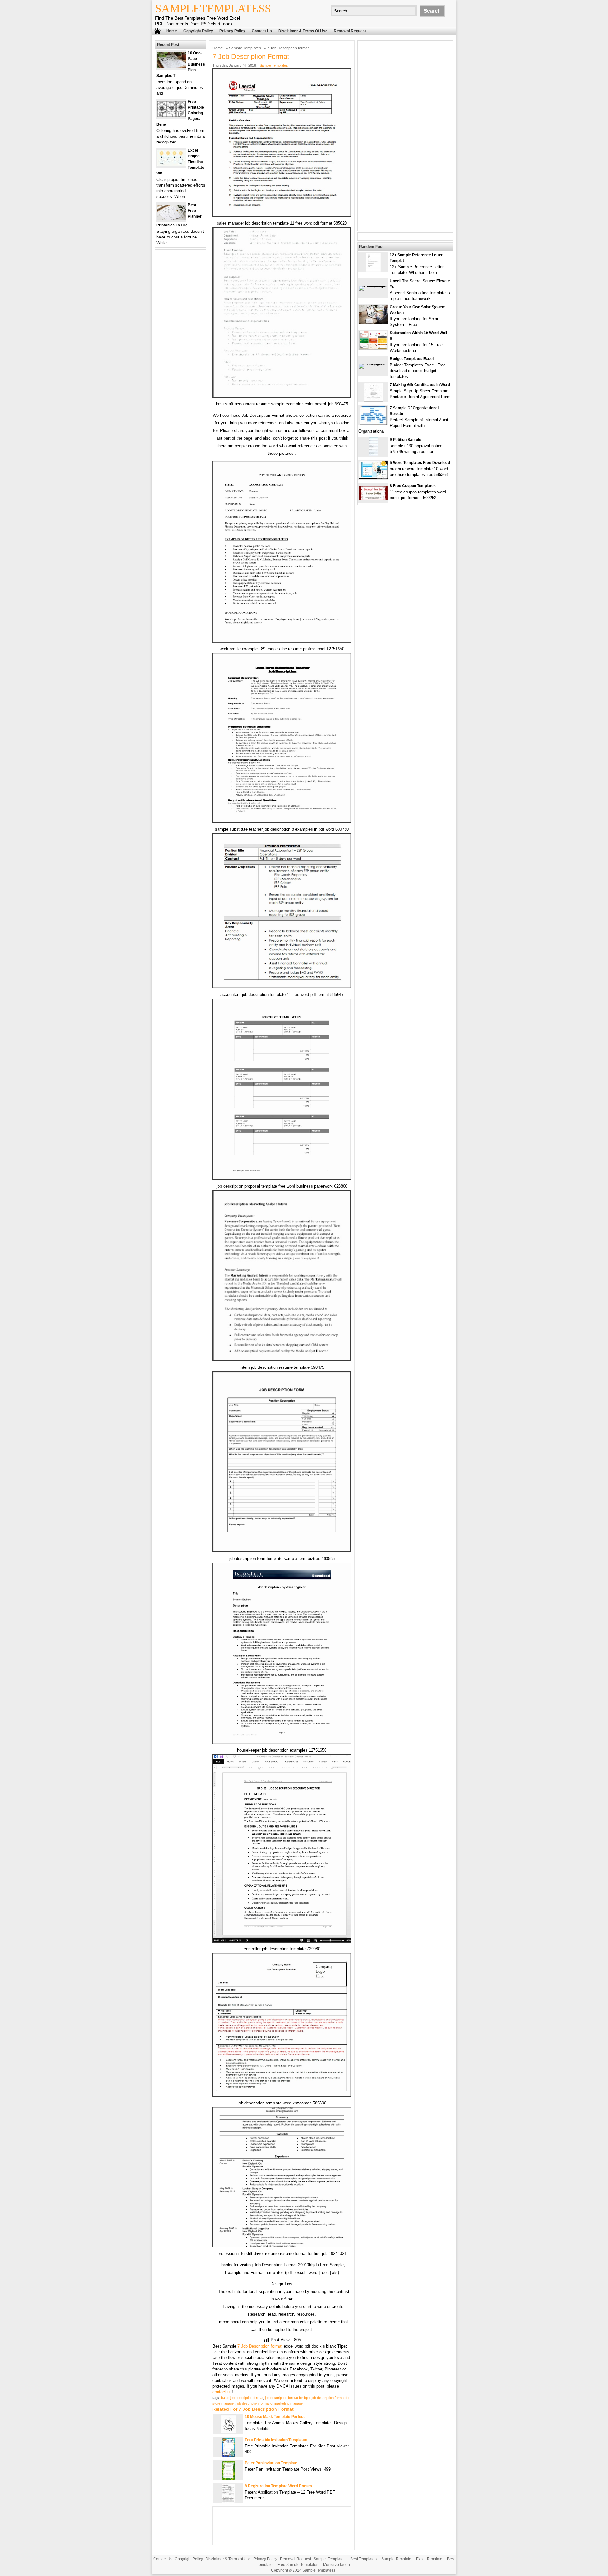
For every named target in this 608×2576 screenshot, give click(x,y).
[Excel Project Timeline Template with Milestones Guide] (171, 164)
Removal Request (350, 31)
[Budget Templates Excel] (373, 363)
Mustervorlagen (336, 2565)
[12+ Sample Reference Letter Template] (373, 270)
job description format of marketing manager (270, 2403)
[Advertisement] (405, 136)
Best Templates (363, 2559)
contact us (222, 2392)
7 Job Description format (260, 2346)
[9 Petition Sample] (374, 455)
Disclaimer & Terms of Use (303, 31)
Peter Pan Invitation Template (271, 2463)
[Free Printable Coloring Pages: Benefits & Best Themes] (171, 115)
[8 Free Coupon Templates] (373, 499)
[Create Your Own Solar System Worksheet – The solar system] (373, 322)
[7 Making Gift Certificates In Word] (374, 400)
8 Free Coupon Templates (413, 486)
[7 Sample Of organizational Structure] (373, 423)
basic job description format (242, 2398)
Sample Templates (245, 48)
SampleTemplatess (213, 9)
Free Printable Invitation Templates (276, 2440)
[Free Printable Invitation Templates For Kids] (228, 2455)
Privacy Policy (232, 31)
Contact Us (262, 31)
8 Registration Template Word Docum (278, 2486)
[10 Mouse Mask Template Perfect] (228, 2432)
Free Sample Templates (298, 2565)
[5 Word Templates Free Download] (373, 477)
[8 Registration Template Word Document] (228, 2501)
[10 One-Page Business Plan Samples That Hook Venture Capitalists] (171, 67)
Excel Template (429, 2559)
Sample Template (396, 2559)
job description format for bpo (287, 2398)
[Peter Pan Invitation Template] (228, 2478)
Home (172, 31)
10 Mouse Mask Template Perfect (275, 2417)
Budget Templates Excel (412, 359)
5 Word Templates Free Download (420, 463)
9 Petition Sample (405, 440)
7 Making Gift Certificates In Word (420, 385)
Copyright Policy (198, 31)
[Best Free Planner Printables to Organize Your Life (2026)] (171, 219)
